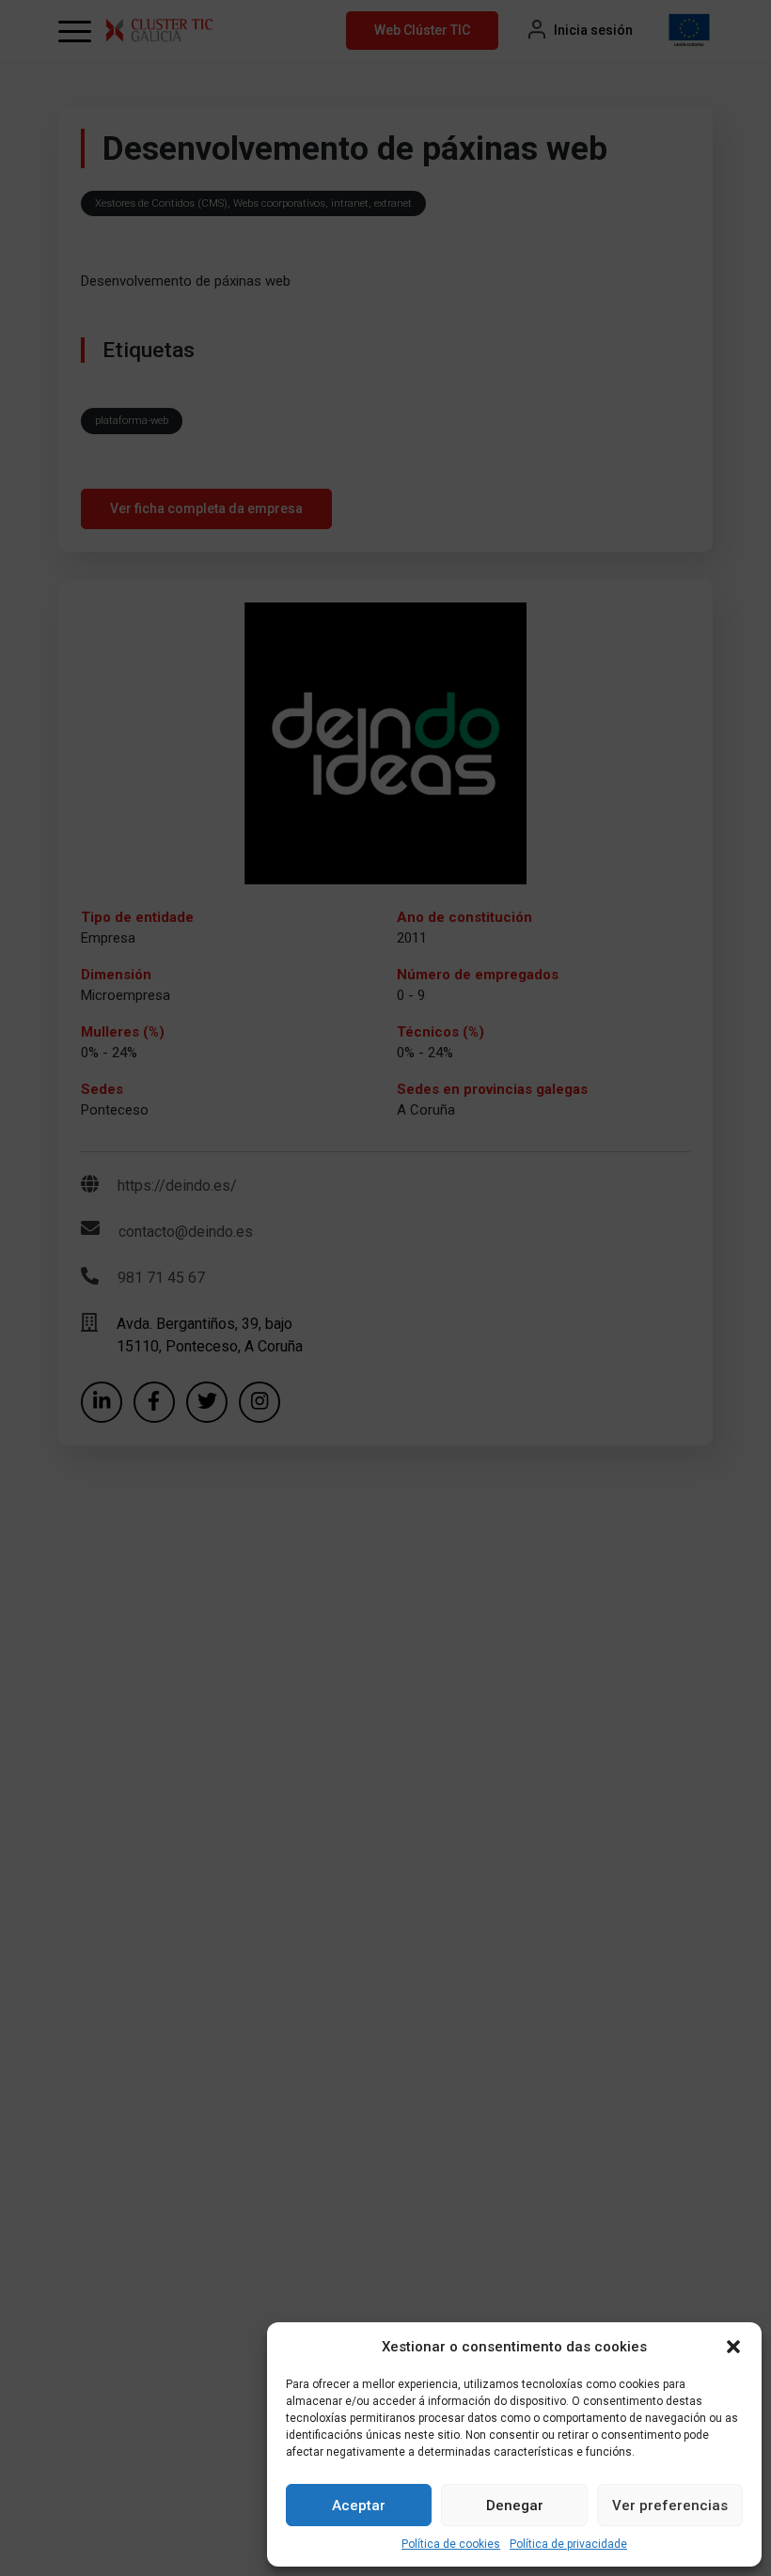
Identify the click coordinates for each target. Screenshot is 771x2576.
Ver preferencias (670, 2506)
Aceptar (359, 2506)
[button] (733, 2347)
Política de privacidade (568, 2544)
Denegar (515, 2506)
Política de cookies (451, 2544)
